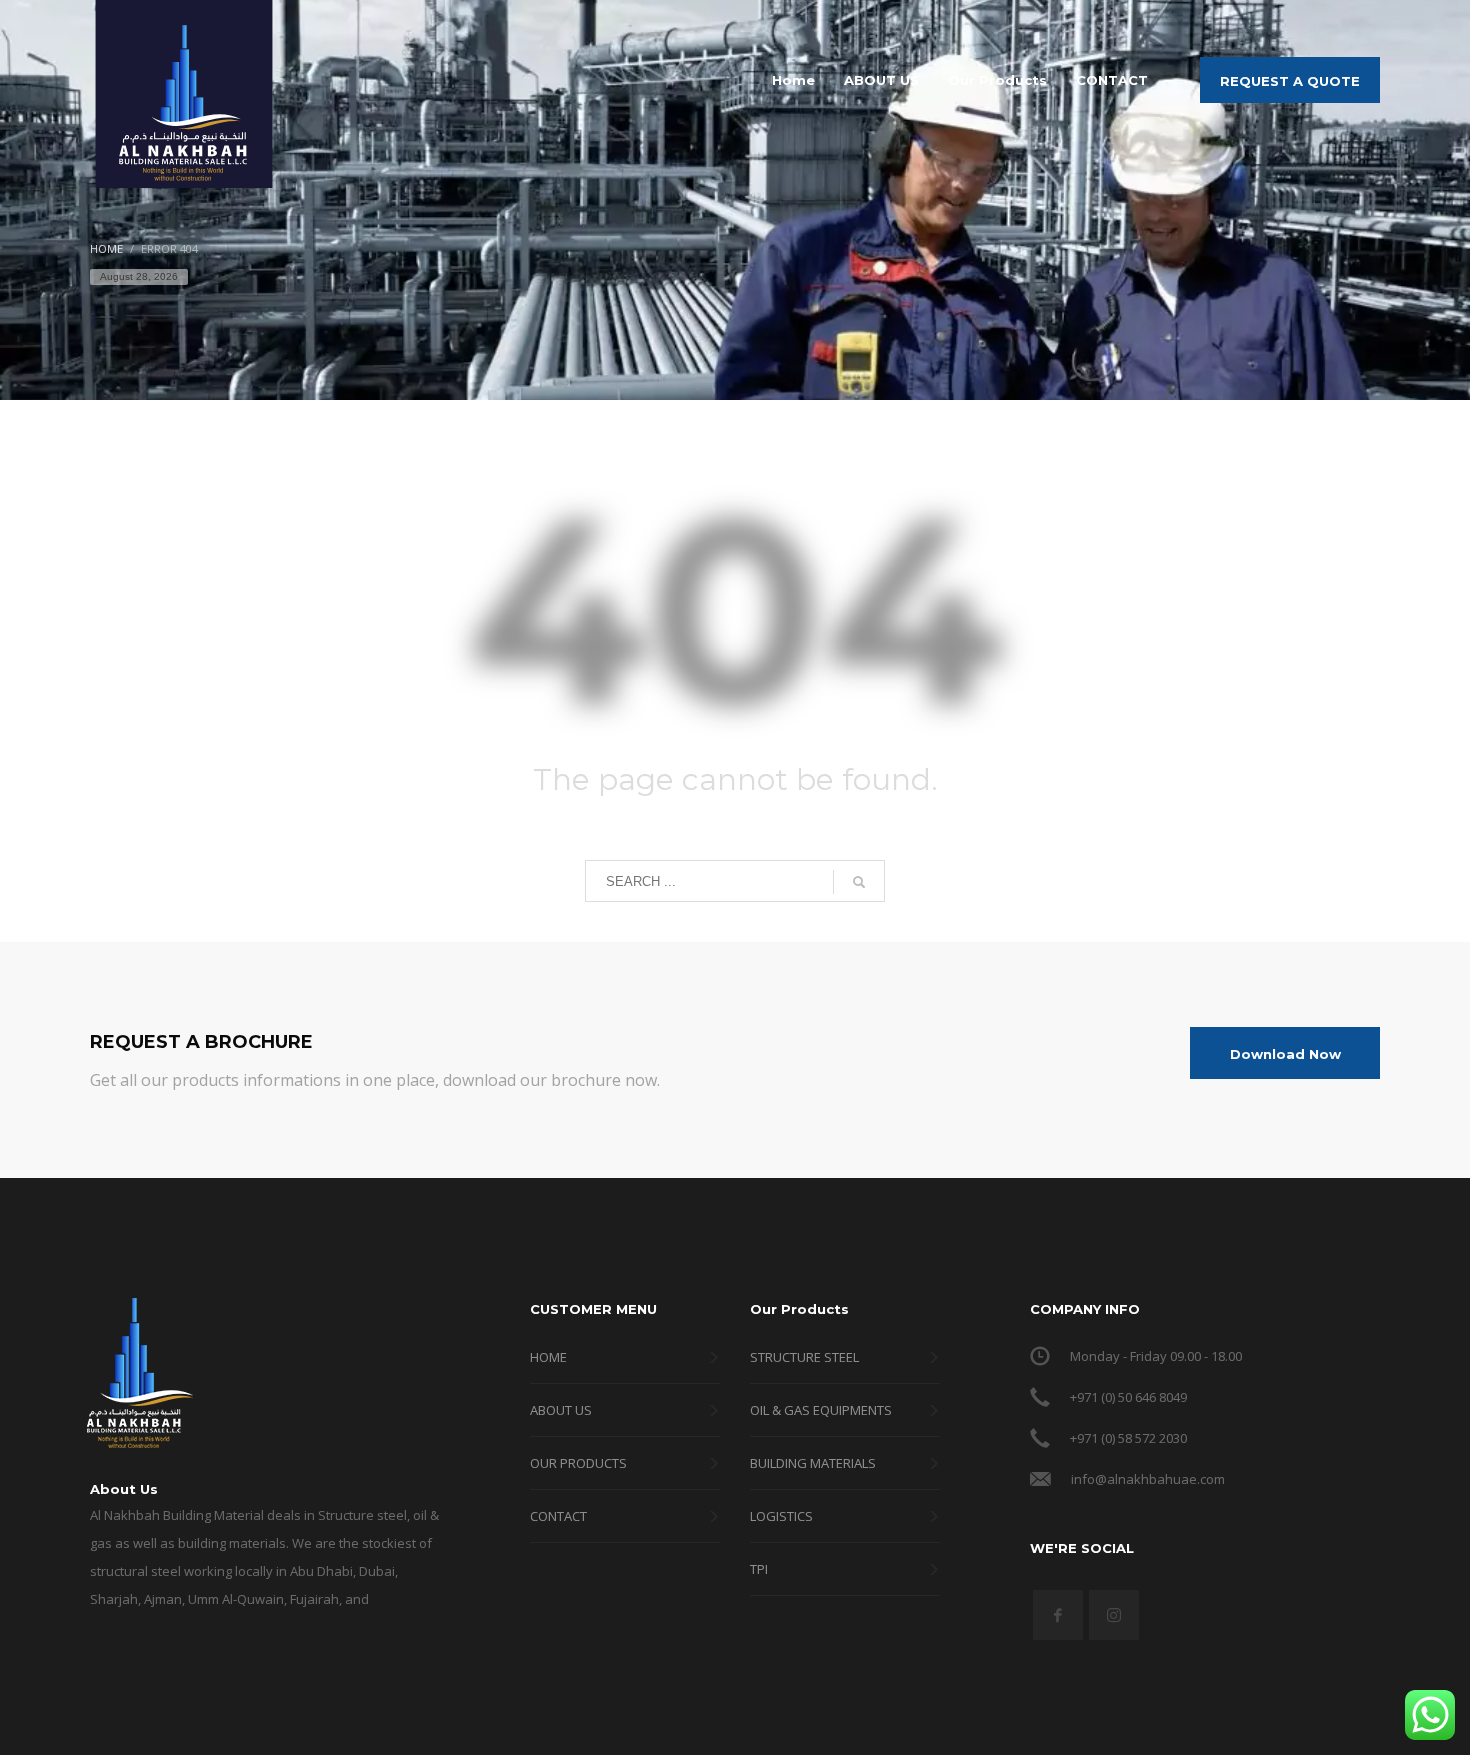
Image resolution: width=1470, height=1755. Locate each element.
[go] (859, 882)
